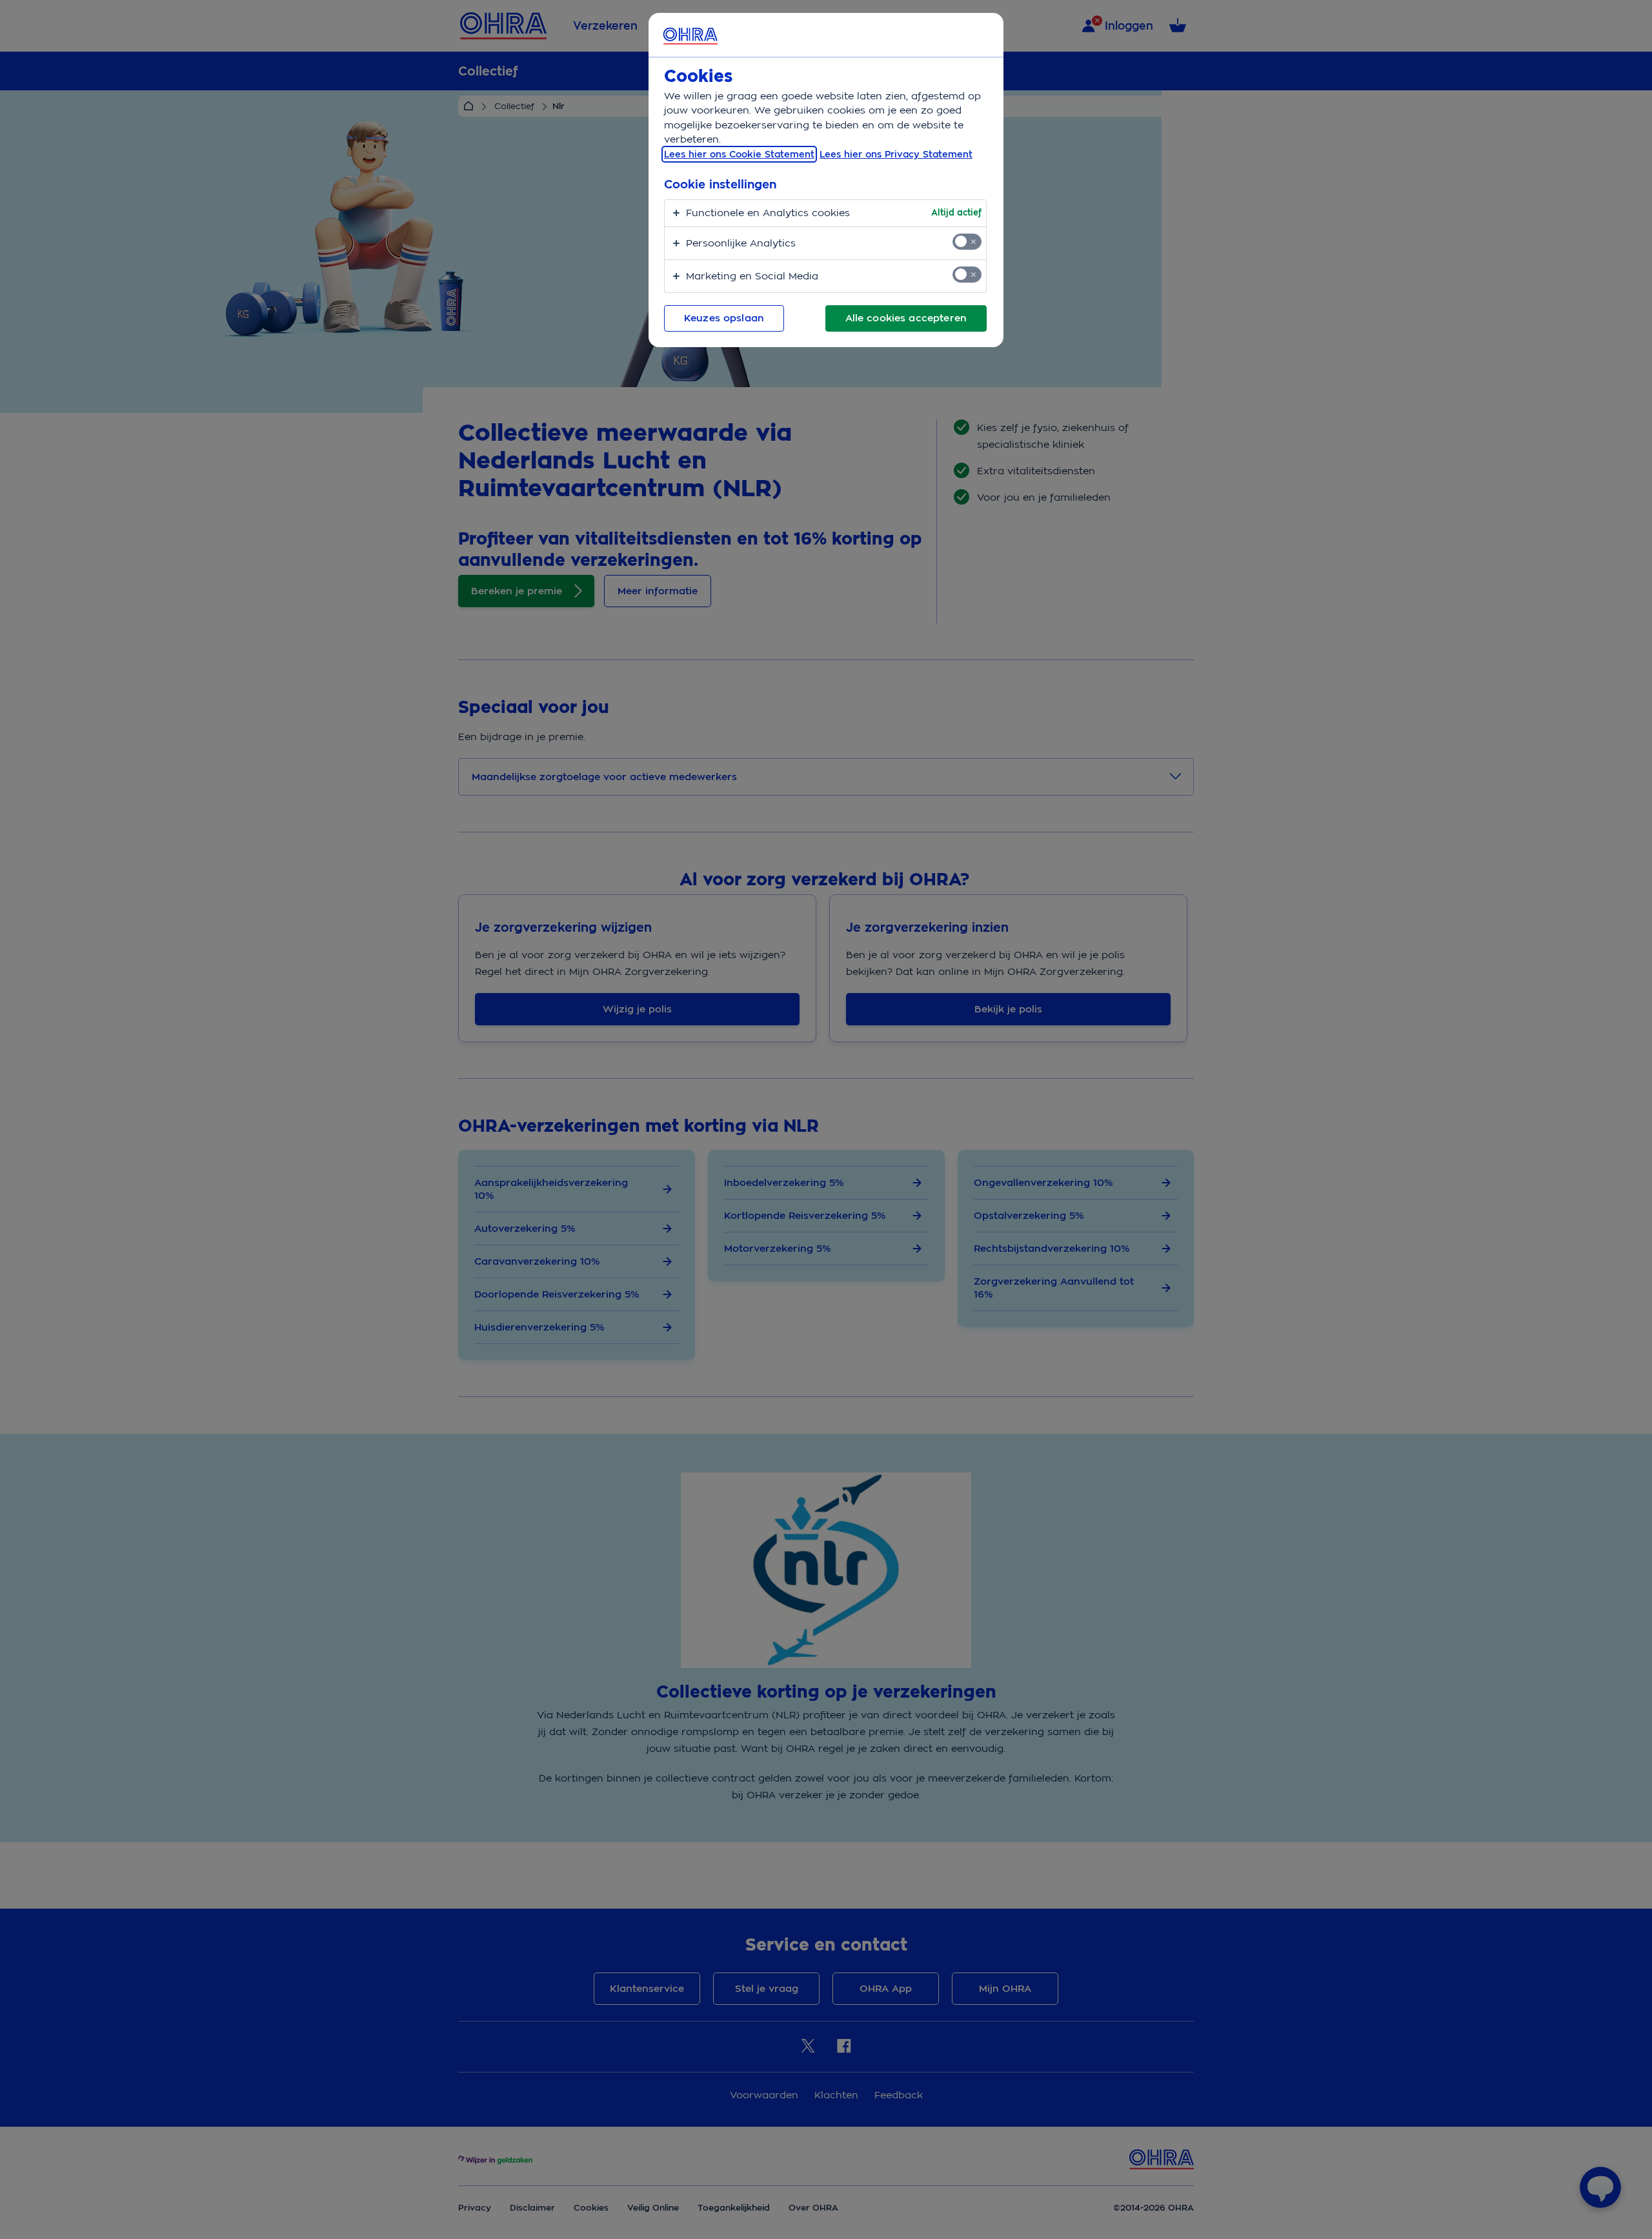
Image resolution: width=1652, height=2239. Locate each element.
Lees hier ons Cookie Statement (739, 154)
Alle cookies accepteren (906, 318)
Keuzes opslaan (724, 318)
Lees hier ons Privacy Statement (896, 154)
